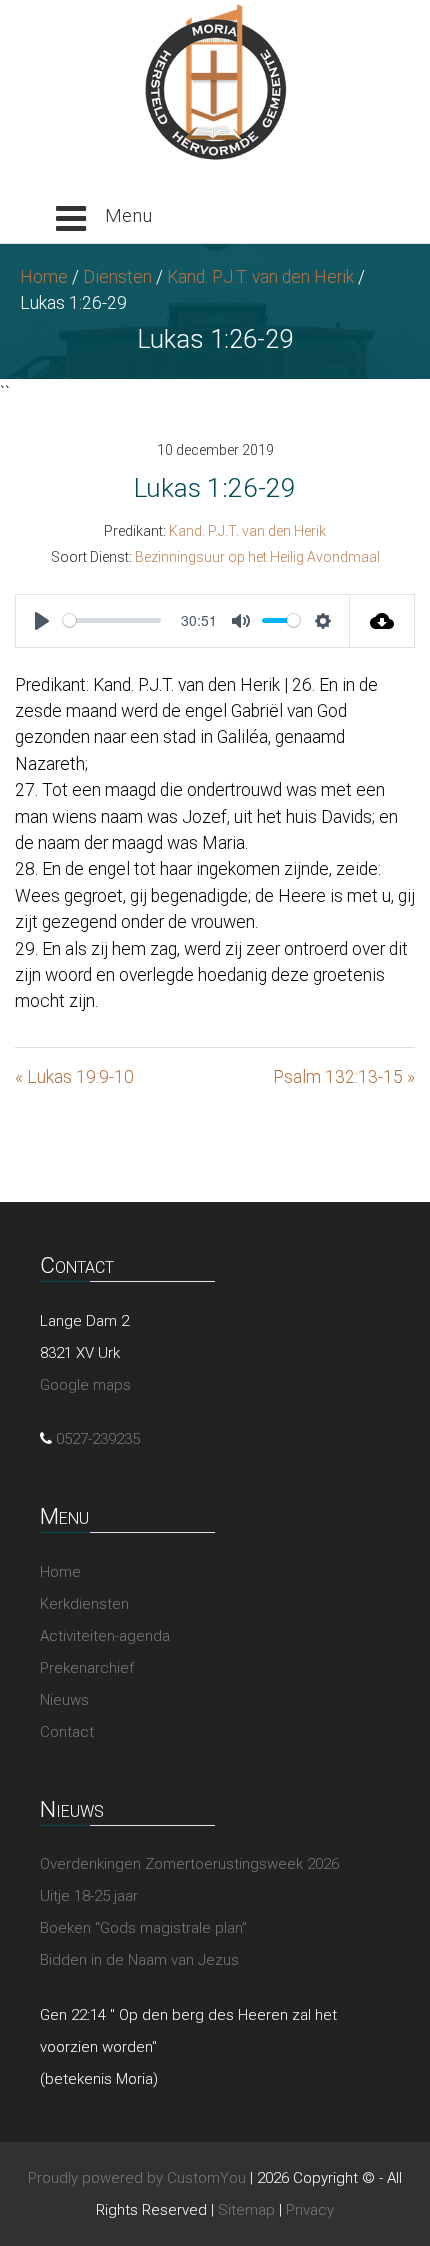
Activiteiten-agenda (105, 1636)
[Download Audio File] (382, 621)
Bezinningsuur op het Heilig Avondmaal (257, 557)
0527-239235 (98, 1439)
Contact (67, 1732)
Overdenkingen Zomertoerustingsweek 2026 (189, 1864)
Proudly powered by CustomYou (137, 2178)
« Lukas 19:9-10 (74, 1077)
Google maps (85, 1385)
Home (44, 277)
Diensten (117, 277)
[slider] (112, 620)
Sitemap (246, 2210)
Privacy (310, 2210)
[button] (104, 219)
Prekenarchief (87, 1668)
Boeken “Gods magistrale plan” (143, 1928)
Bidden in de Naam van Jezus (139, 1960)
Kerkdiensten (84, 1604)
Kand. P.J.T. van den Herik (260, 277)
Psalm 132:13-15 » (344, 1077)
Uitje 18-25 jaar (89, 1896)
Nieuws (64, 1700)
